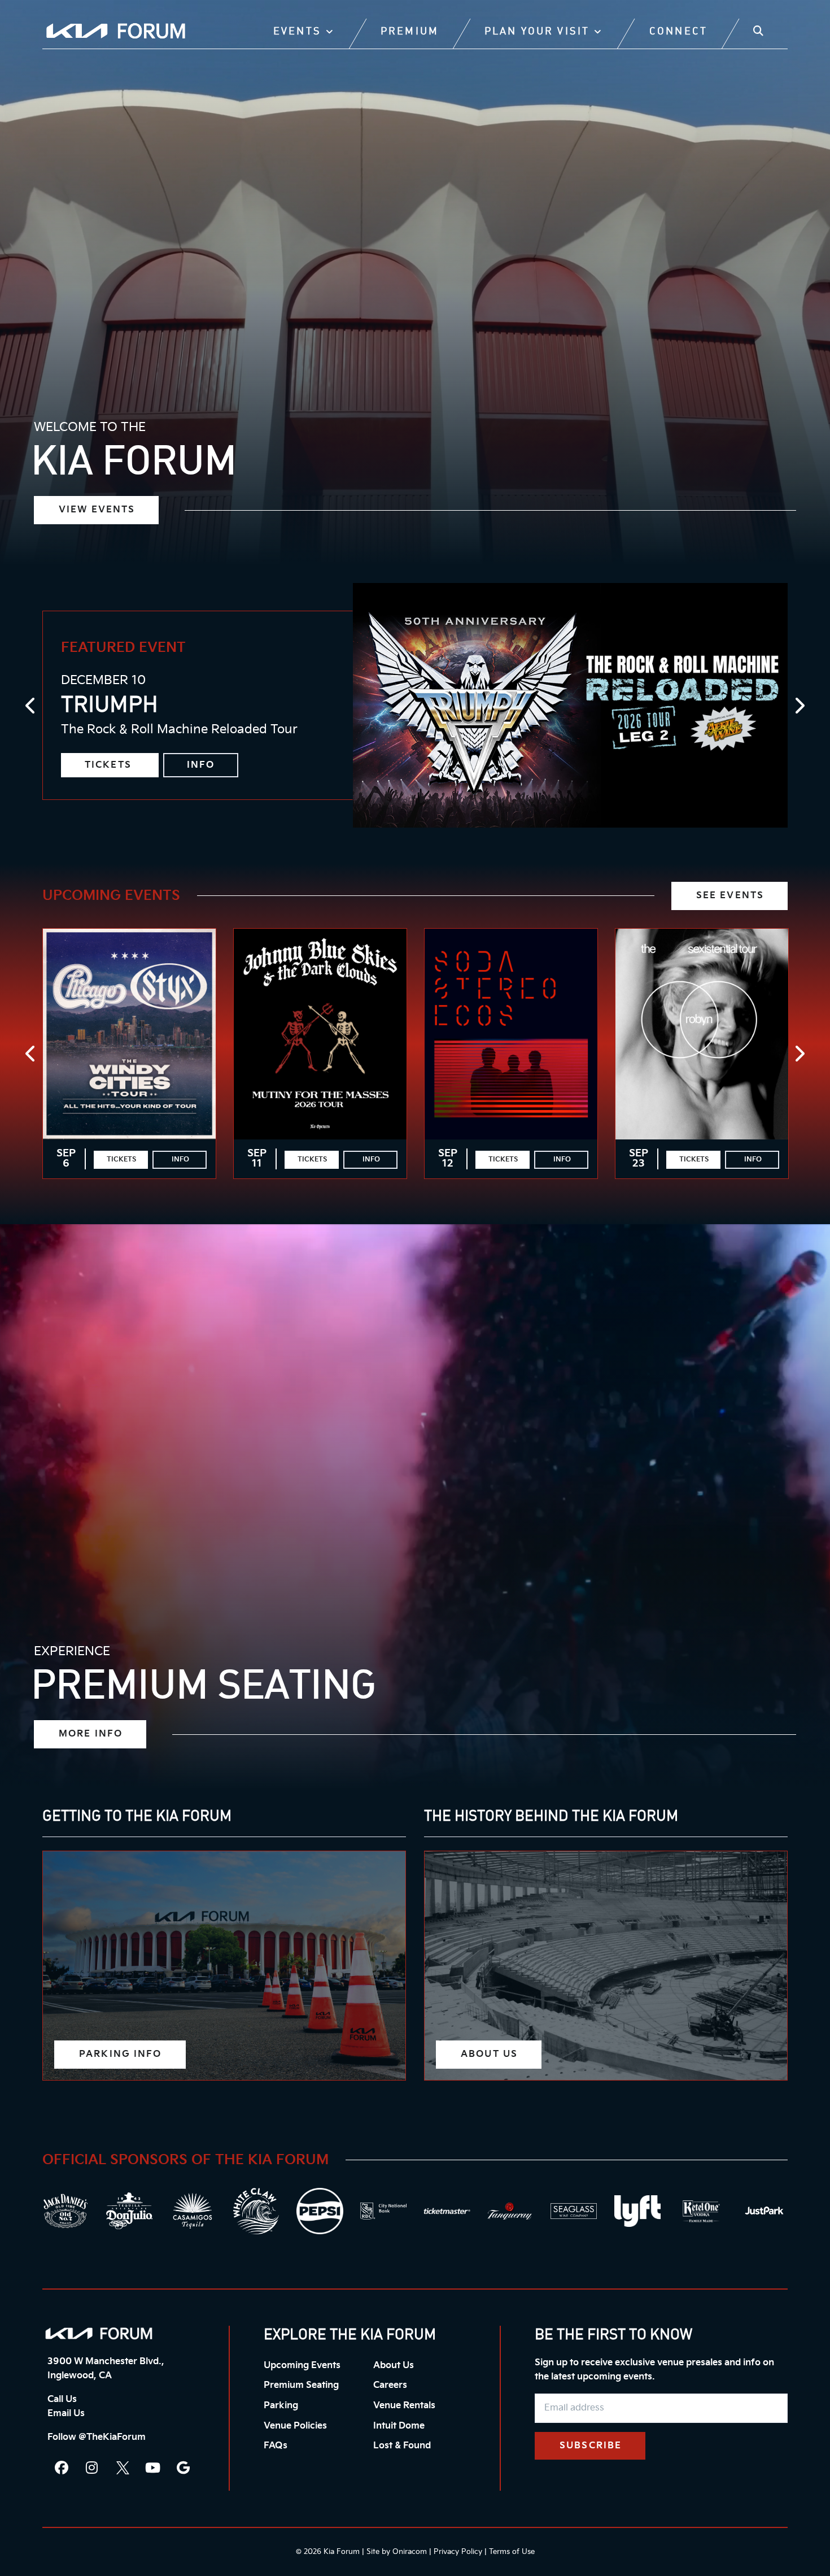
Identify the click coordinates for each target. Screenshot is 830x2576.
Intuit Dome (399, 2426)
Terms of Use (512, 2552)
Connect (678, 32)
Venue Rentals (404, 2406)
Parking (281, 2406)
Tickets (110, 765)
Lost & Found (402, 2446)
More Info (91, 1734)
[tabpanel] (415, 705)
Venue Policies (295, 2426)
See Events (730, 896)
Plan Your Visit (537, 32)
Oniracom (410, 2552)
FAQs (276, 2446)
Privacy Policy (458, 2552)
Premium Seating (301, 2385)
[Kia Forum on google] (184, 2468)
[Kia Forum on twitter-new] (123, 2468)
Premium (410, 32)
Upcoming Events (111, 896)
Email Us (66, 2414)
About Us (394, 2366)
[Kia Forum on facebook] (62, 2468)
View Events (97, 510)
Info (201, 765)
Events (297, 32)
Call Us (62, 2399)
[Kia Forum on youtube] (153, 2468)
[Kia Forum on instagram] (92, 2468)
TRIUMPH (110, 706)
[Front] (99, 2333)
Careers (390, 2385)
